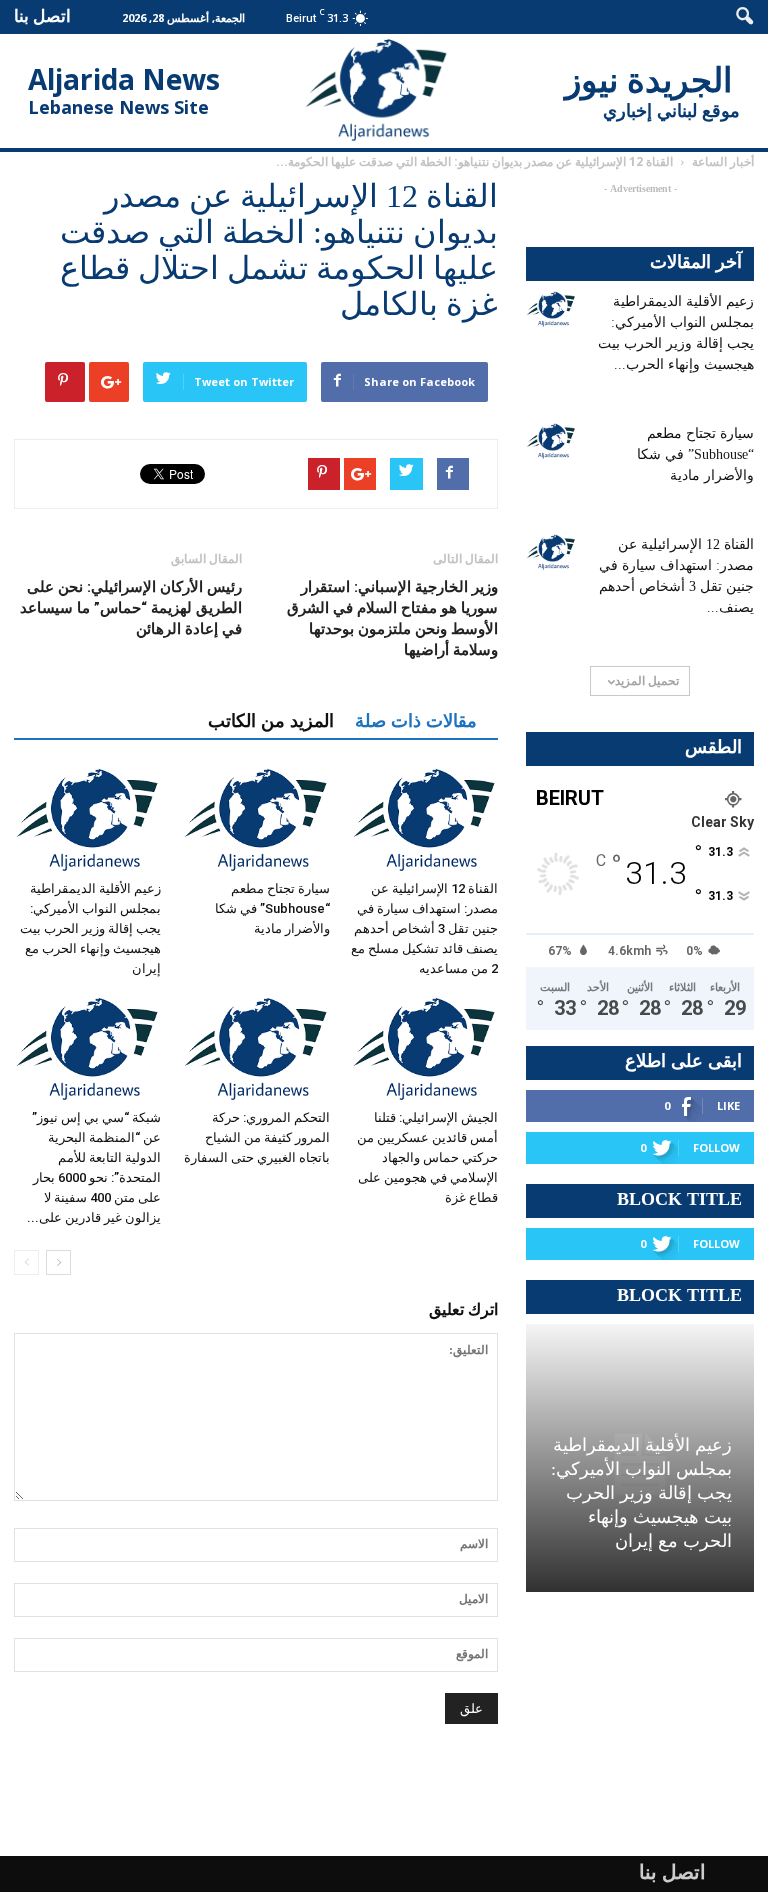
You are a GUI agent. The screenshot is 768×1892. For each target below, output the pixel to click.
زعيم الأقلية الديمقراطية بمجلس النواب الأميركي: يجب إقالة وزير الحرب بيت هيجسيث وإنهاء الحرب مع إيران (90, 928)
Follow (716, 1147)
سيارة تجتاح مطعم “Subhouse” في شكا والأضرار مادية (272, 908)
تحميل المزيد (647, 680)
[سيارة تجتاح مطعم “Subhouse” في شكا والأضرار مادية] (255, 819)
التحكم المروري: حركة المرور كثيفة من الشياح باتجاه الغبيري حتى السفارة (257, 1137)
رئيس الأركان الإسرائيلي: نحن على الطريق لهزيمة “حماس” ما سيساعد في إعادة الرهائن (131, 608)
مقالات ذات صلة (416, 721)
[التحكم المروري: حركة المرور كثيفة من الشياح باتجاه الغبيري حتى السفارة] (255, 1048)
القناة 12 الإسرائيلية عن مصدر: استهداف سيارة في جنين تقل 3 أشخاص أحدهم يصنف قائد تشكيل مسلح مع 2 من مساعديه (424, 928)
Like (728, 1105)
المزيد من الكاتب (271, 721)
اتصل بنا (42, 15)
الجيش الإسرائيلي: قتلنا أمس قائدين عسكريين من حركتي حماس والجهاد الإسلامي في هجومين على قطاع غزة (427, 1157)
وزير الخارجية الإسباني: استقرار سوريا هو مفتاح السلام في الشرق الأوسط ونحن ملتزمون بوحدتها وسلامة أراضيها (392, 618)
